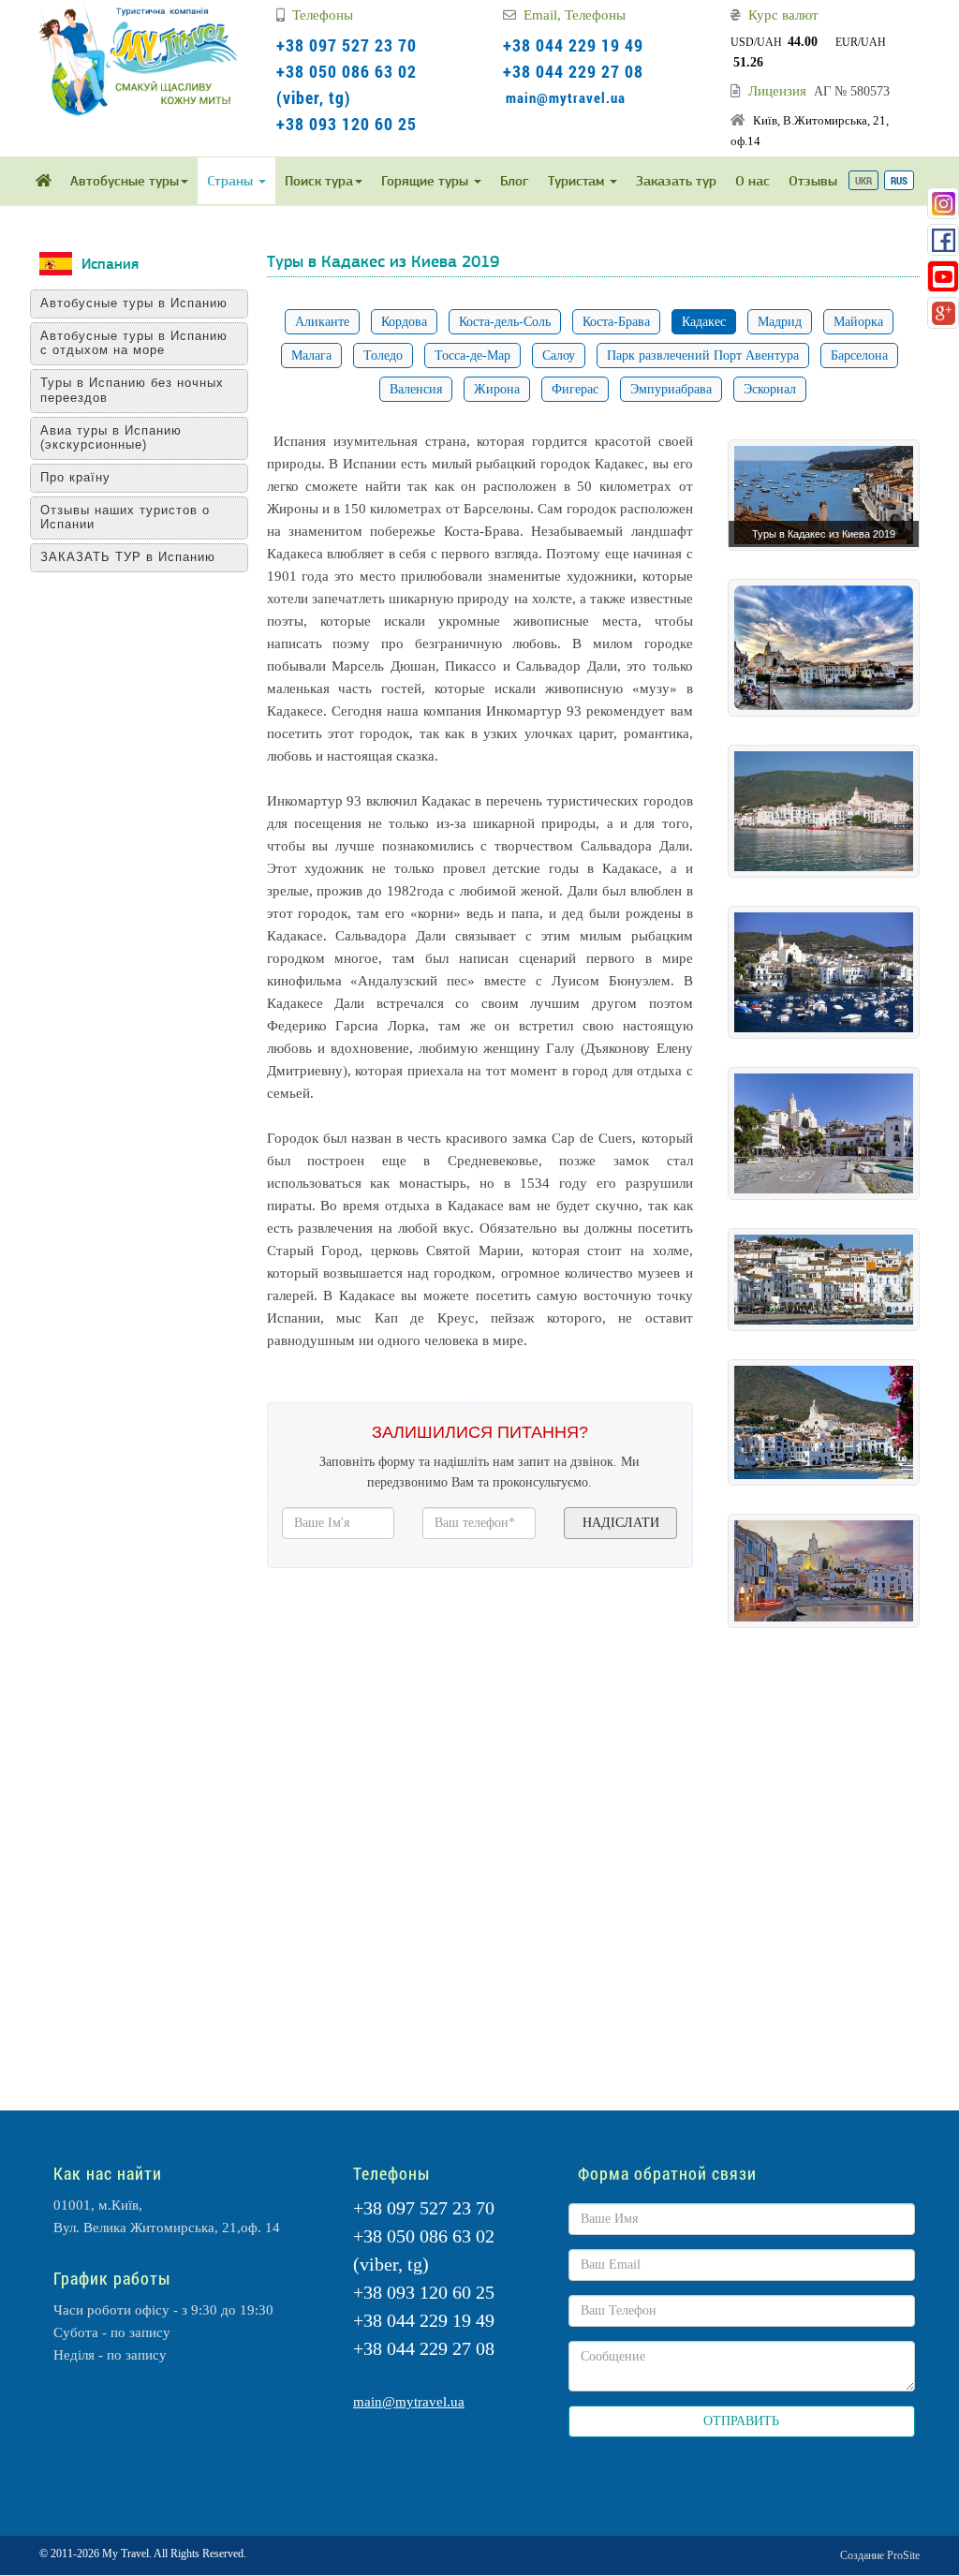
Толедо (383, 355)
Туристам (578, 181)
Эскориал (770, 389)
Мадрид (780, 322)
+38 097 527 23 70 (347, 45)
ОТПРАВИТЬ (741, 2421)
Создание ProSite (880, 2555)
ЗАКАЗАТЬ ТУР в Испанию (128, 557)
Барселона (859, 355)
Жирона (497, 389)
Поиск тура (319, 181)
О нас (752, 181)
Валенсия (416, 389)
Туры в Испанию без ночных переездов (132, 390)
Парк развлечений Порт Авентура (703, 355)
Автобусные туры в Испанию (134, 303)
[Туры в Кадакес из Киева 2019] (824, 494)
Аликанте (322, 322)
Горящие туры (427, 181)
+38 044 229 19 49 (573, 45)
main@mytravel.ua (566, 97)
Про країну (75, 478)
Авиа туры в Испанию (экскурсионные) (111, 438)
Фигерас (575, 389)
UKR (863, 180)
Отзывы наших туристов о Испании (125, 518)
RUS (899, 180)
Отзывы (813, 181)
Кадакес (704, 322)
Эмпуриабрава (671, 389)
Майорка (858, 322)
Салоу (559, 355)
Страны (232, 181)
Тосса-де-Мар (472, 355)
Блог (515, 181)
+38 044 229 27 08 (573, 71)
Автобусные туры (125, 181)
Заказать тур (676, 181)
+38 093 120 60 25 (347, 124)
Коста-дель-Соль (505, 322)
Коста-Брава (616, 322)
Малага (311, 355)
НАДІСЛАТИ (621, 1523)
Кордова (404, 322)
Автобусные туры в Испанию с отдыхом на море (134, 343)
